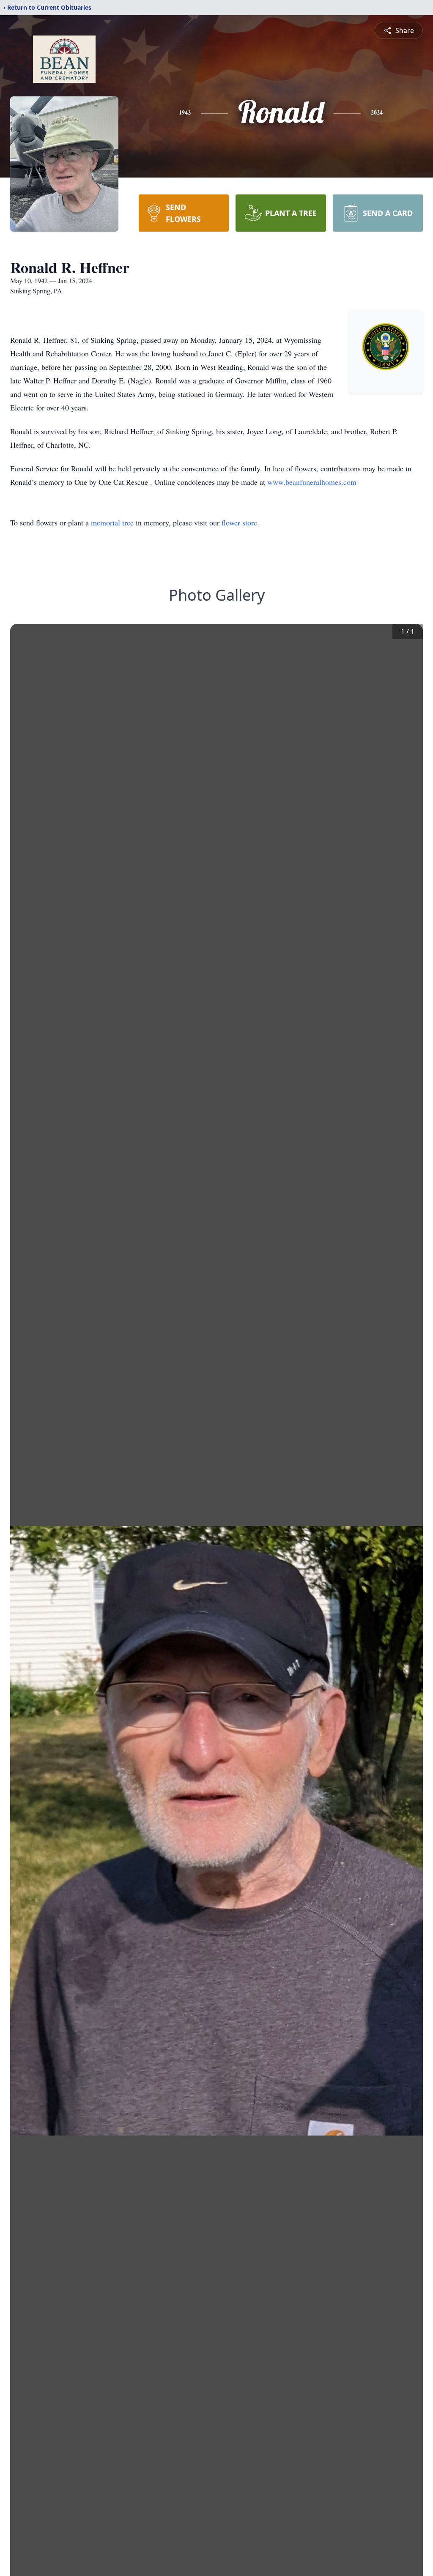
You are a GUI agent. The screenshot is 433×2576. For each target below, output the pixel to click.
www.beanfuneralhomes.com (312, 482)
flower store (239, 522)
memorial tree (112, 522)
